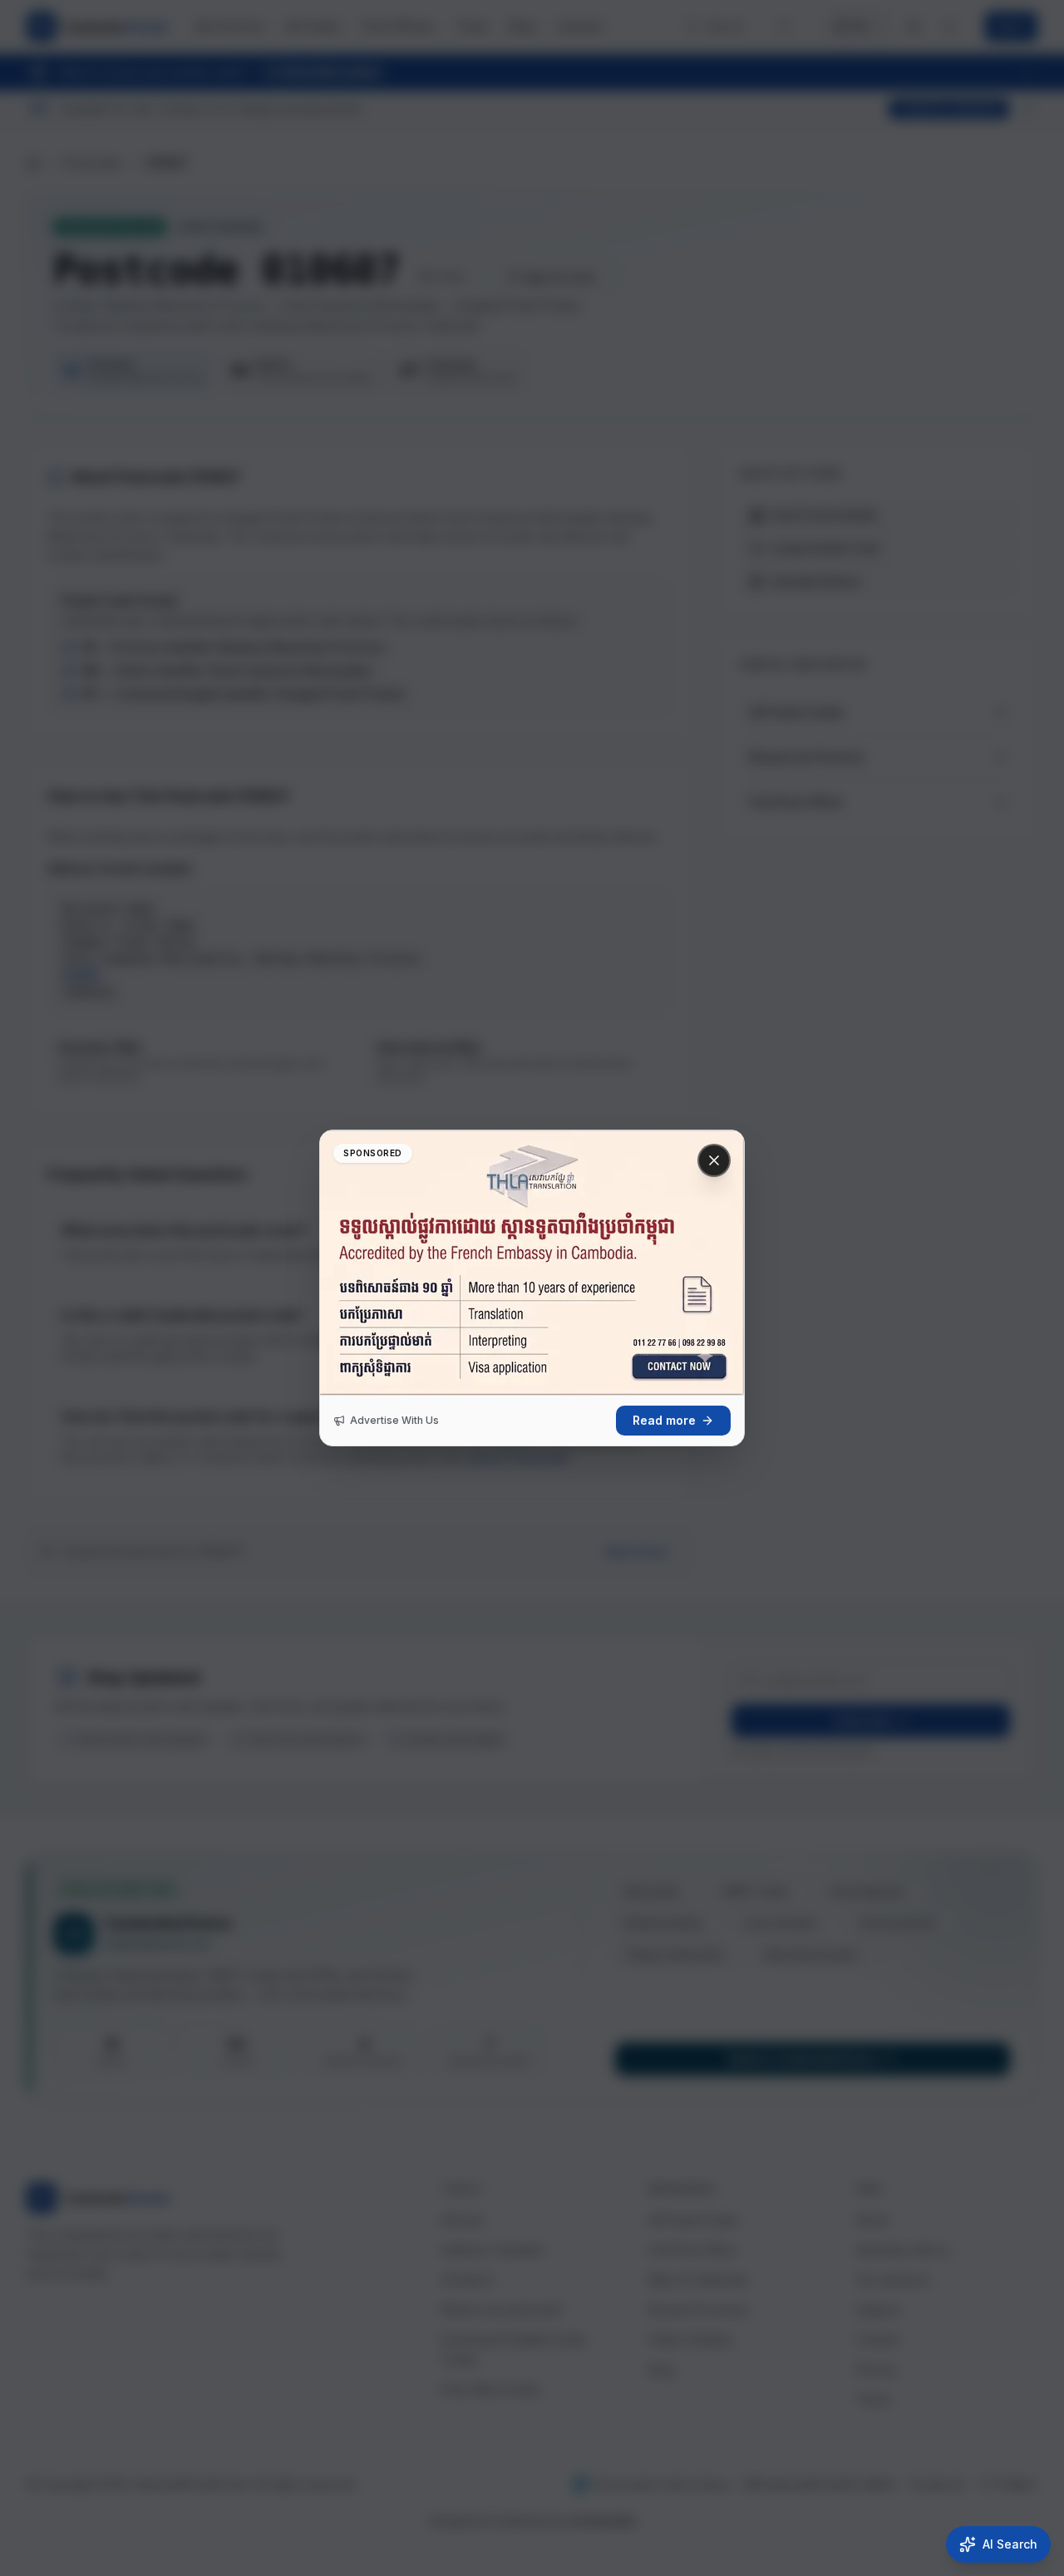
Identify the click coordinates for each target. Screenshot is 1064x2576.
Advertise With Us (394, 1420)
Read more (664, 1420)
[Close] (714, 1160)
